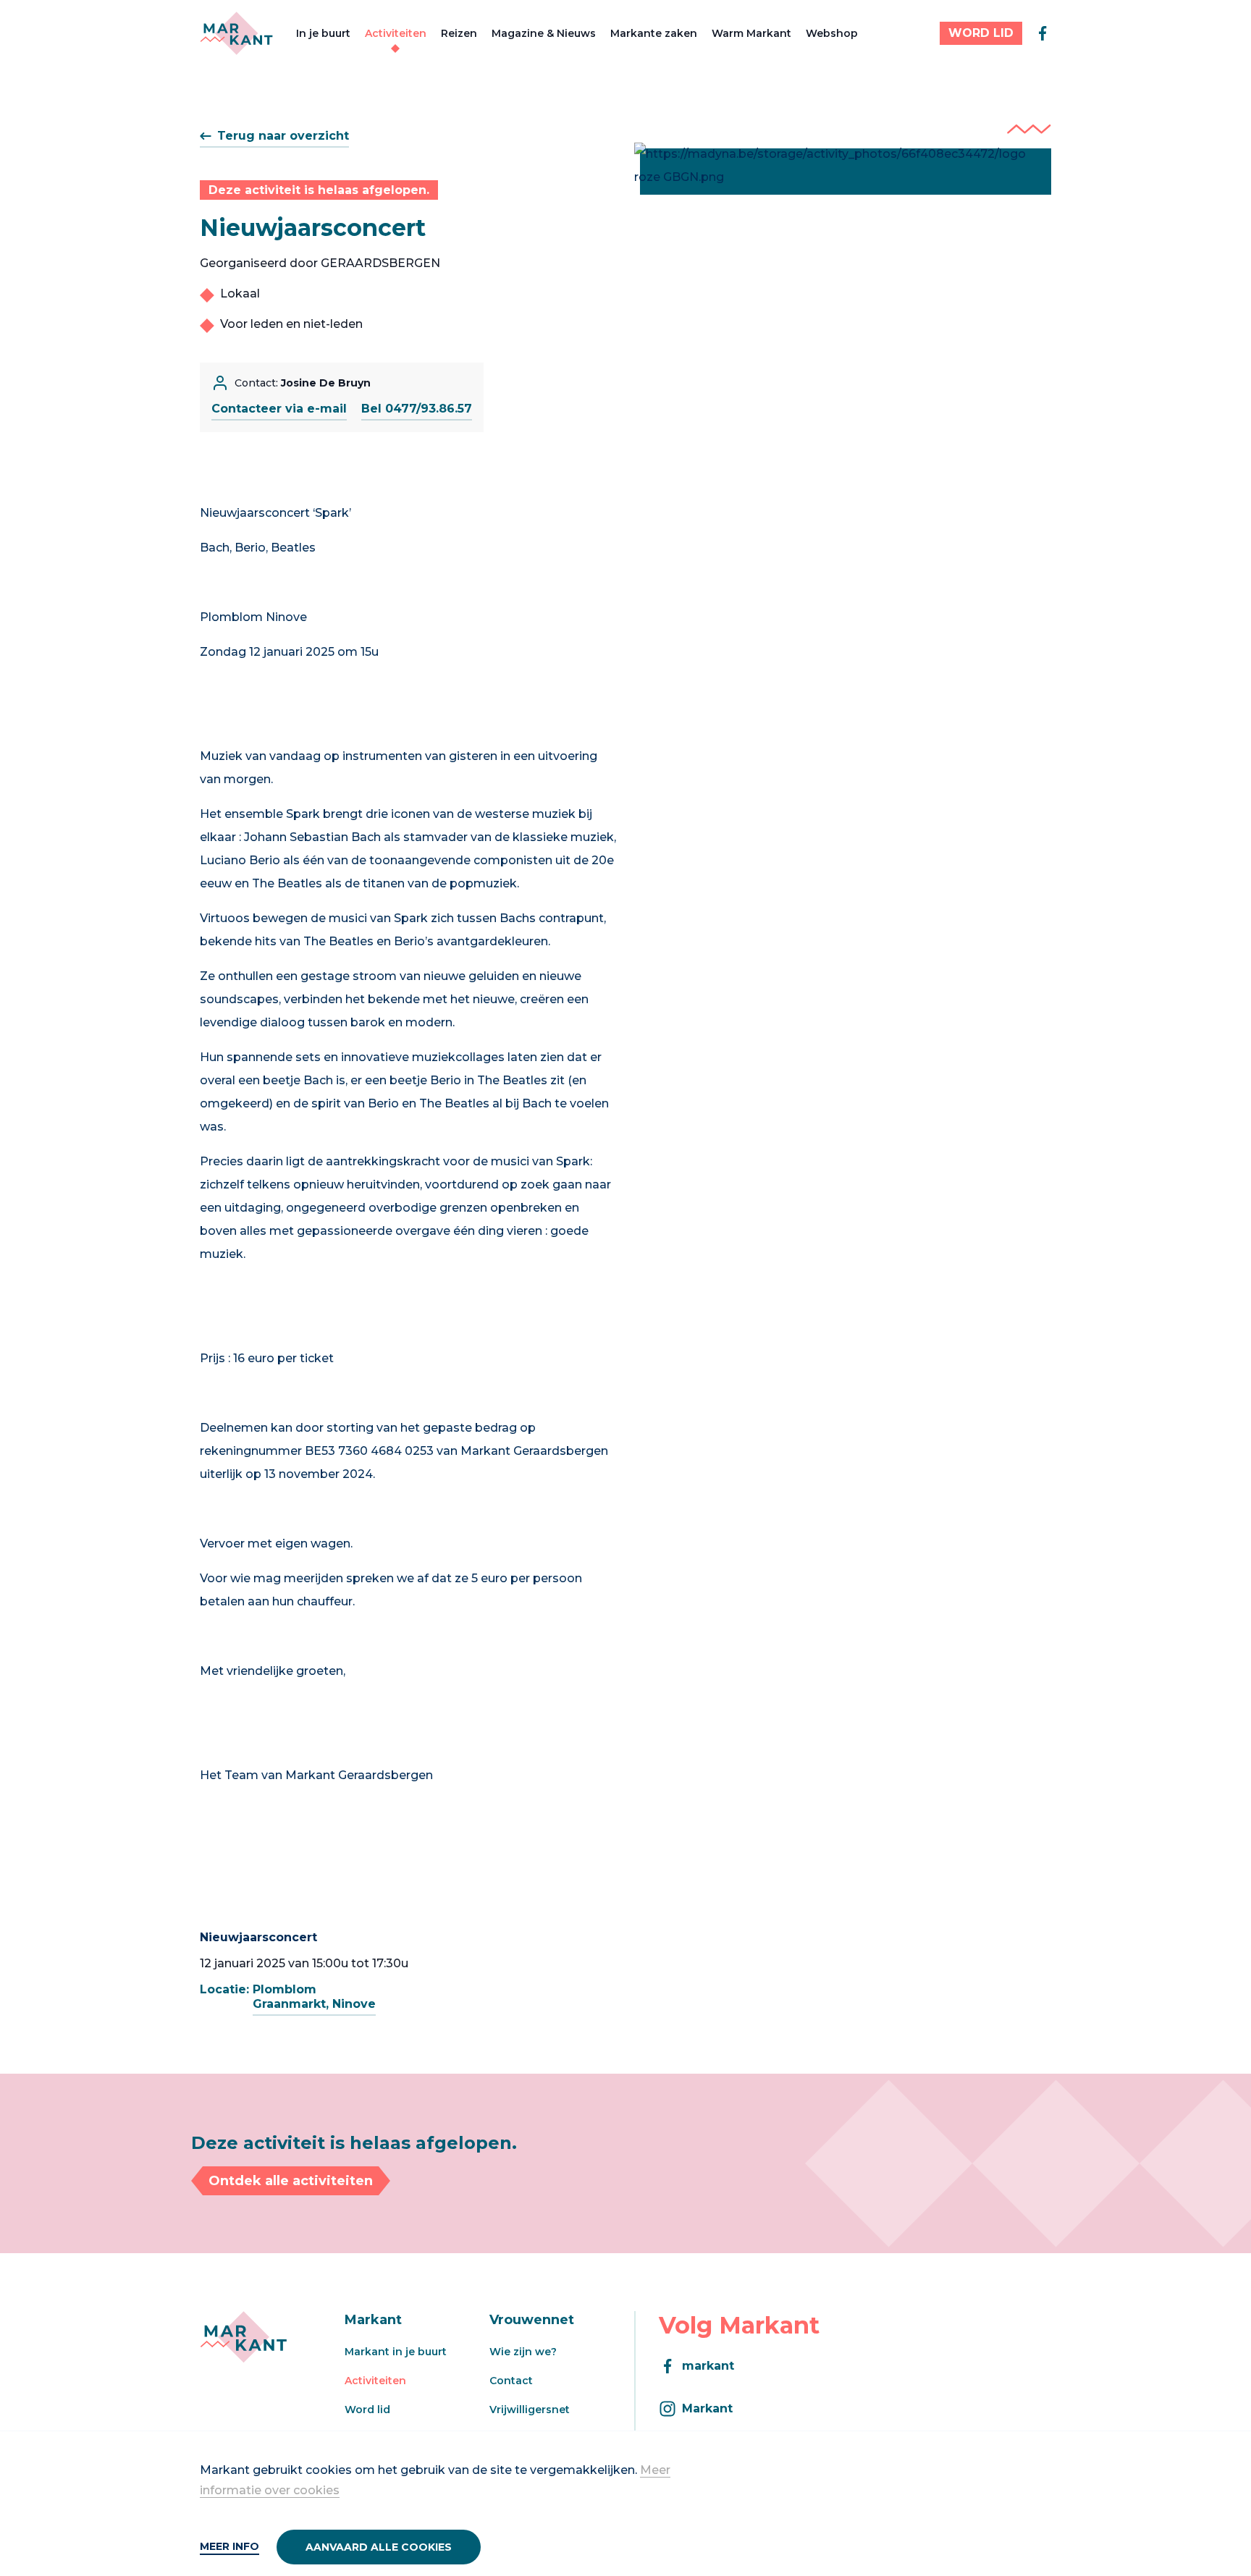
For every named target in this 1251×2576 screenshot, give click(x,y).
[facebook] (1042, 33)
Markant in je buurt (396, 2352)
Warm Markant (751, 33)
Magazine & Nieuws (544, 33)
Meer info (229, 2546)
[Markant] (236, 33)
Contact (511, 2381)
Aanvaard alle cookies (379, 2547)
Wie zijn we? (523, 2352)
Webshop (832, 33)
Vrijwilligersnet (530, 2410)
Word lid (367, 2410)
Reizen (459, 33)
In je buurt (323, 33)
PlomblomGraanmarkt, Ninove (314, 1997)
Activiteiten (396, 33)
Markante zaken (654, 33)
